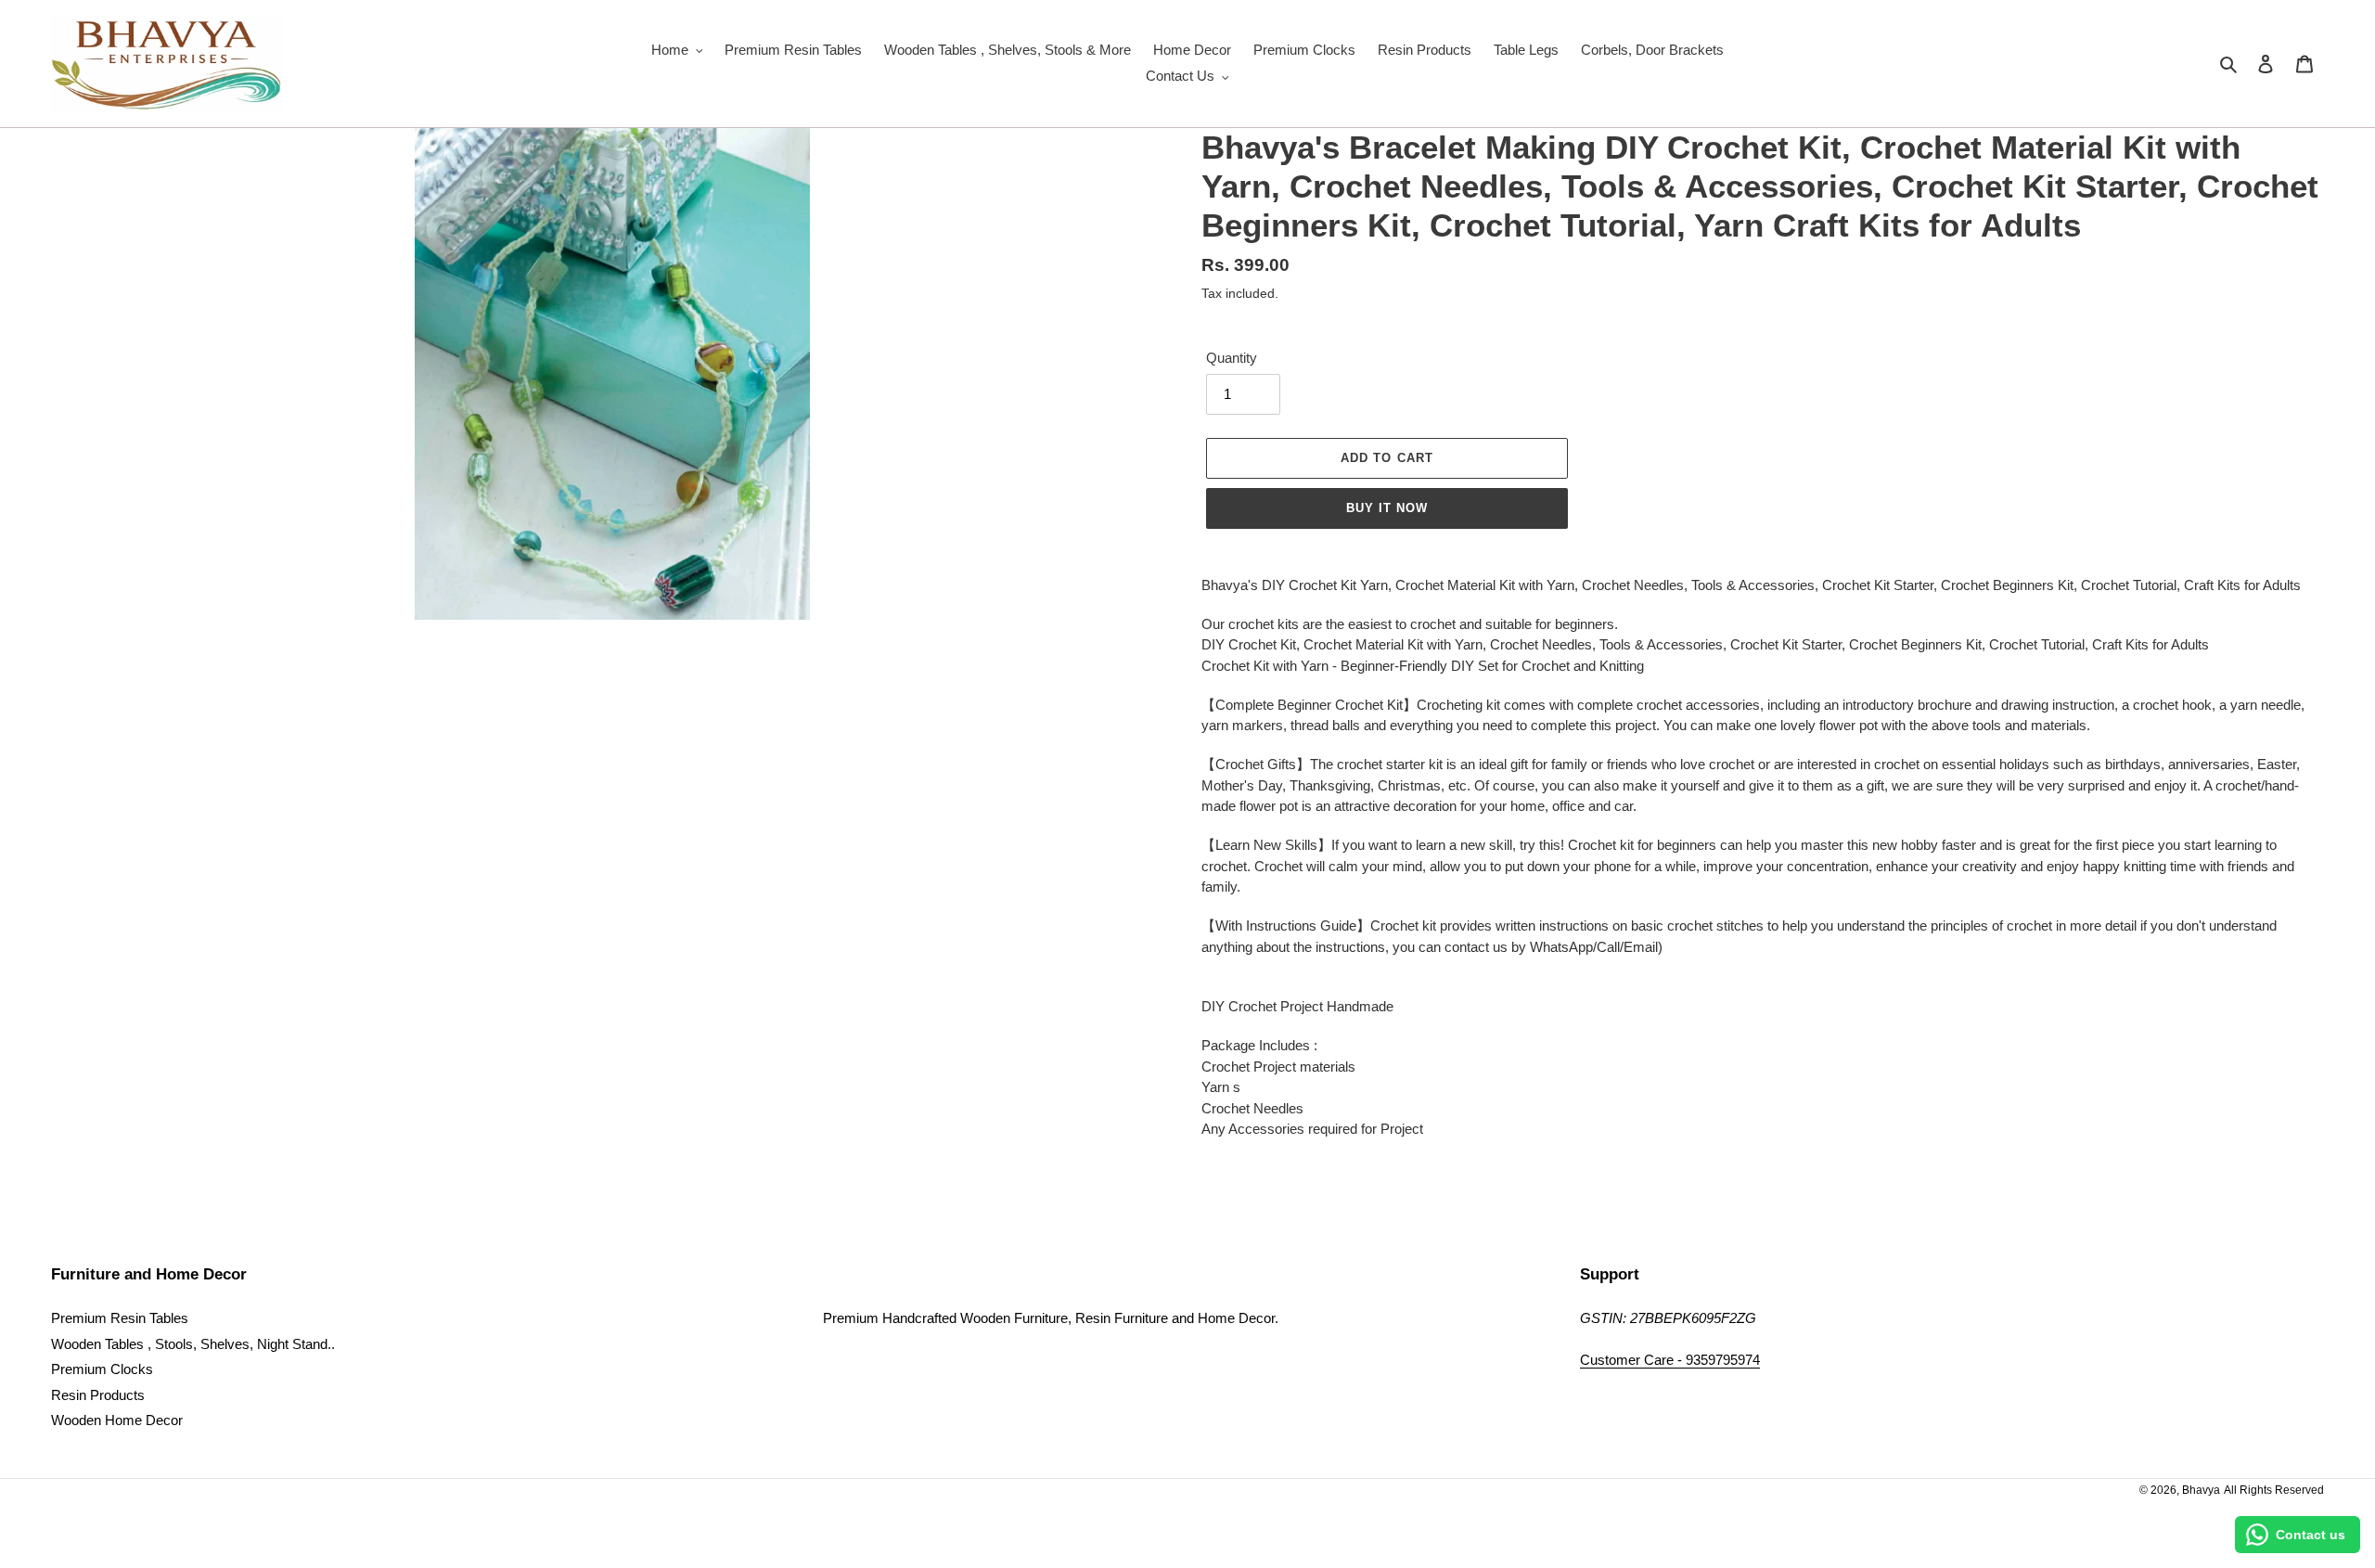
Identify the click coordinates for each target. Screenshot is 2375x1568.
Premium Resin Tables (120, 1318)
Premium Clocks (102, 1369)
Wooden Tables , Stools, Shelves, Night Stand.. (193, 1344)
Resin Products (98, 1395)
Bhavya (2201, 1490)
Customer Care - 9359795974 (1670, 1360)
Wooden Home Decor (117, 1420)
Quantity (1232, 358)
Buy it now (1387, 508)
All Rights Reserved (2274, 1490)
